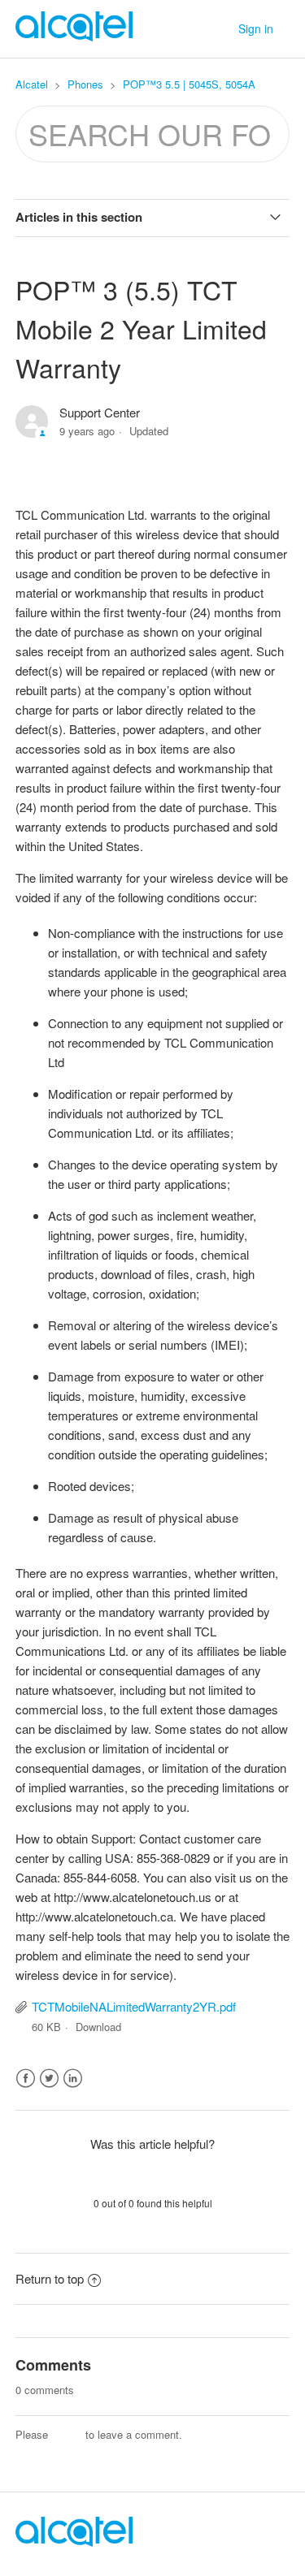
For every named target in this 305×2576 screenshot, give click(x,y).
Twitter (49, 2079)
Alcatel (32, 84)
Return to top (50, 2278)
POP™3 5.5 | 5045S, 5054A (189, 84)
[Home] (74, 2541)
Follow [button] (153, 460)
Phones (85, 84)
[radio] (111, 2173)
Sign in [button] (256, 28)
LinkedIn (73, 2079)
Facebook (26, 2079)
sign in (67, 2434)
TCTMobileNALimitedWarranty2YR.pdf (134, 2006)
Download (98, 2027)
